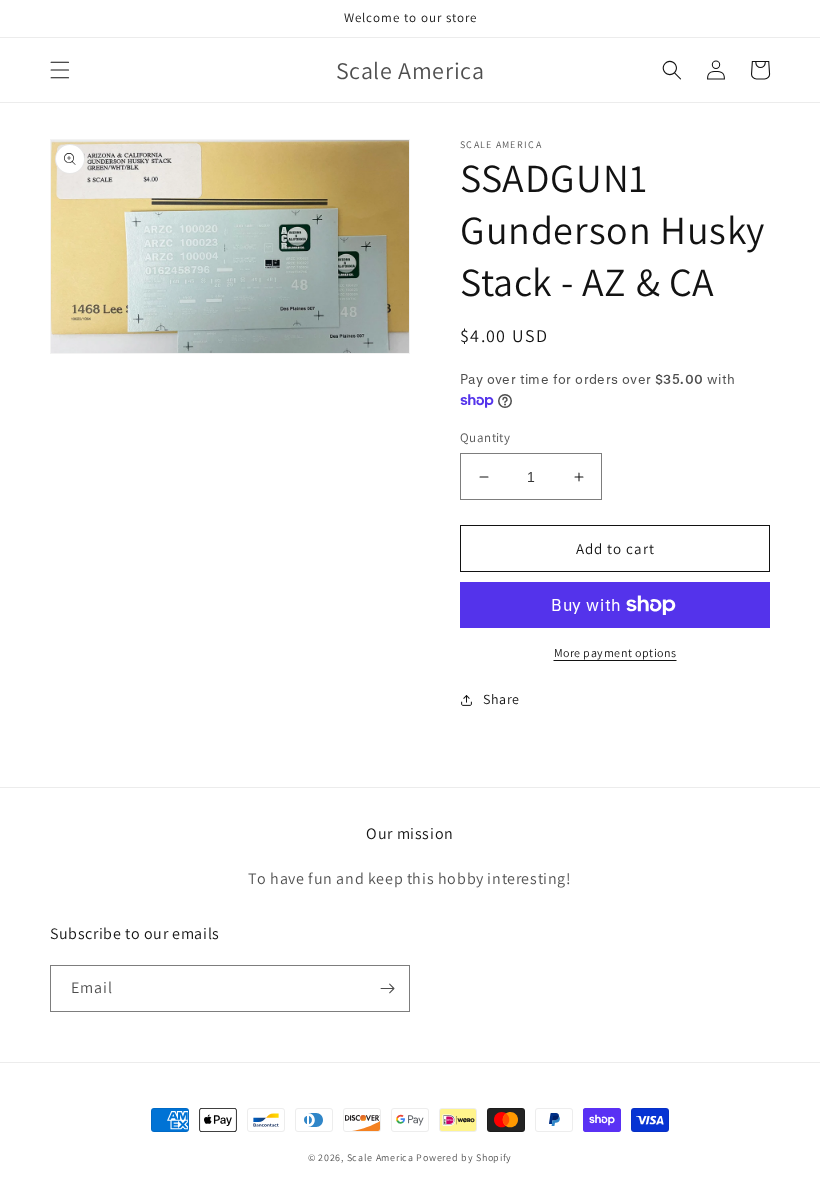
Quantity (485, 437)
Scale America (380, 1157)
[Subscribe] (387, 988)
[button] (60, 70)
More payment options (615, 652)
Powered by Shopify (464, 1157)
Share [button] (501, 699)
